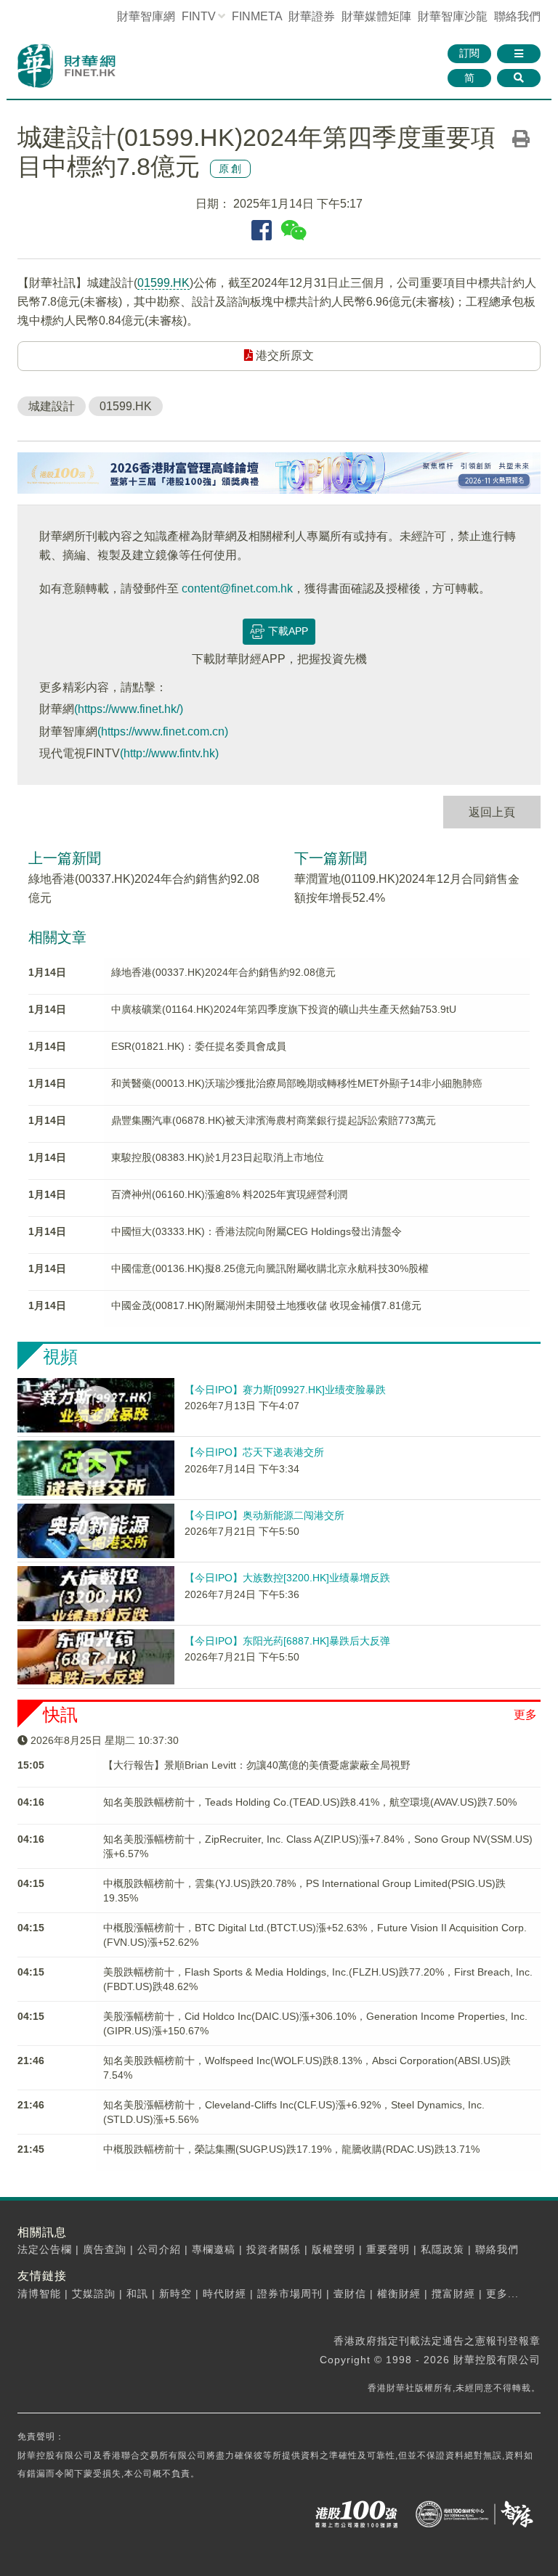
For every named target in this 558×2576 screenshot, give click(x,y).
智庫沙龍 (453, 16)
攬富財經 (453, 2294)
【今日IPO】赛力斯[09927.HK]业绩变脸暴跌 (285, 1390)
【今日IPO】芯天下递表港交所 (254, 1452)
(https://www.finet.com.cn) (163, 731)
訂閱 (469, 53)
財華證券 (312, 16)
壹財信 (350, 2294)
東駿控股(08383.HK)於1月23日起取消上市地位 (218, 1157)
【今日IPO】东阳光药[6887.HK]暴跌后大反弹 (287, 1641)
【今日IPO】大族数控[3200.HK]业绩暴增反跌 (287, 1578)
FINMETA (257, 16)
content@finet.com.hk (237, 588)
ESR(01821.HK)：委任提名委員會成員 (199, 1046)
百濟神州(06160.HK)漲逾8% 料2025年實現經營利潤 (229, 1194)
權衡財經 (399, 2294)
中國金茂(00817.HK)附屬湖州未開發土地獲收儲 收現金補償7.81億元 (266, 1305)
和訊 (137, 2294)
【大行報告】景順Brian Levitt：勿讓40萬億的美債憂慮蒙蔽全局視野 (257, 1765)
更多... (502, 2294)
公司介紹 (159, 2249)
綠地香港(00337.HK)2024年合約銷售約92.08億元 (223, 972)
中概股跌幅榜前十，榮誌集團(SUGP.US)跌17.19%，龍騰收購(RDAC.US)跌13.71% (291, 2149)
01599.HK (163, 283)
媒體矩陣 (376, 16)
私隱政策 (442, 2249)
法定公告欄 (45, 2249)
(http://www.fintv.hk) (169, 753)
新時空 (175, 2294)
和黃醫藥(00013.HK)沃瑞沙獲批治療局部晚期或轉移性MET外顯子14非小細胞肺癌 (297, 1083)
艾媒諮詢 (94, 2294)
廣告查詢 (105, 2249)
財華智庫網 (146, 16)
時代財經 (225, 2294)
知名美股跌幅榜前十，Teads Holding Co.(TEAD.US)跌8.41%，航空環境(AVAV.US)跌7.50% (310, 1802)
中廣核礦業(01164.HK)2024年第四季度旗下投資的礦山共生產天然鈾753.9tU (284, 1009)
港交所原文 (283, 355)
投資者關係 (274, 2249)
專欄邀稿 (214, 2249)
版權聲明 (333, 2249)
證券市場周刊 (290, 2294)
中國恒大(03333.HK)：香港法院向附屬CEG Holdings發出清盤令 (256, 1231)
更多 (525, 1715)
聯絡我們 (517, 16)
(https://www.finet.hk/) (129, 709)
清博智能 (39, 2294)
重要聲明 (388, 2249)
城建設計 (52, 406)
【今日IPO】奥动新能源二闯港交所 (264, 1515)
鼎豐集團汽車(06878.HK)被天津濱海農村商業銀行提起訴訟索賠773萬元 (274, 1120)
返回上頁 (492, 812)
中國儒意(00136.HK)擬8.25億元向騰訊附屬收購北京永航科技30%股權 (270, 1268)
